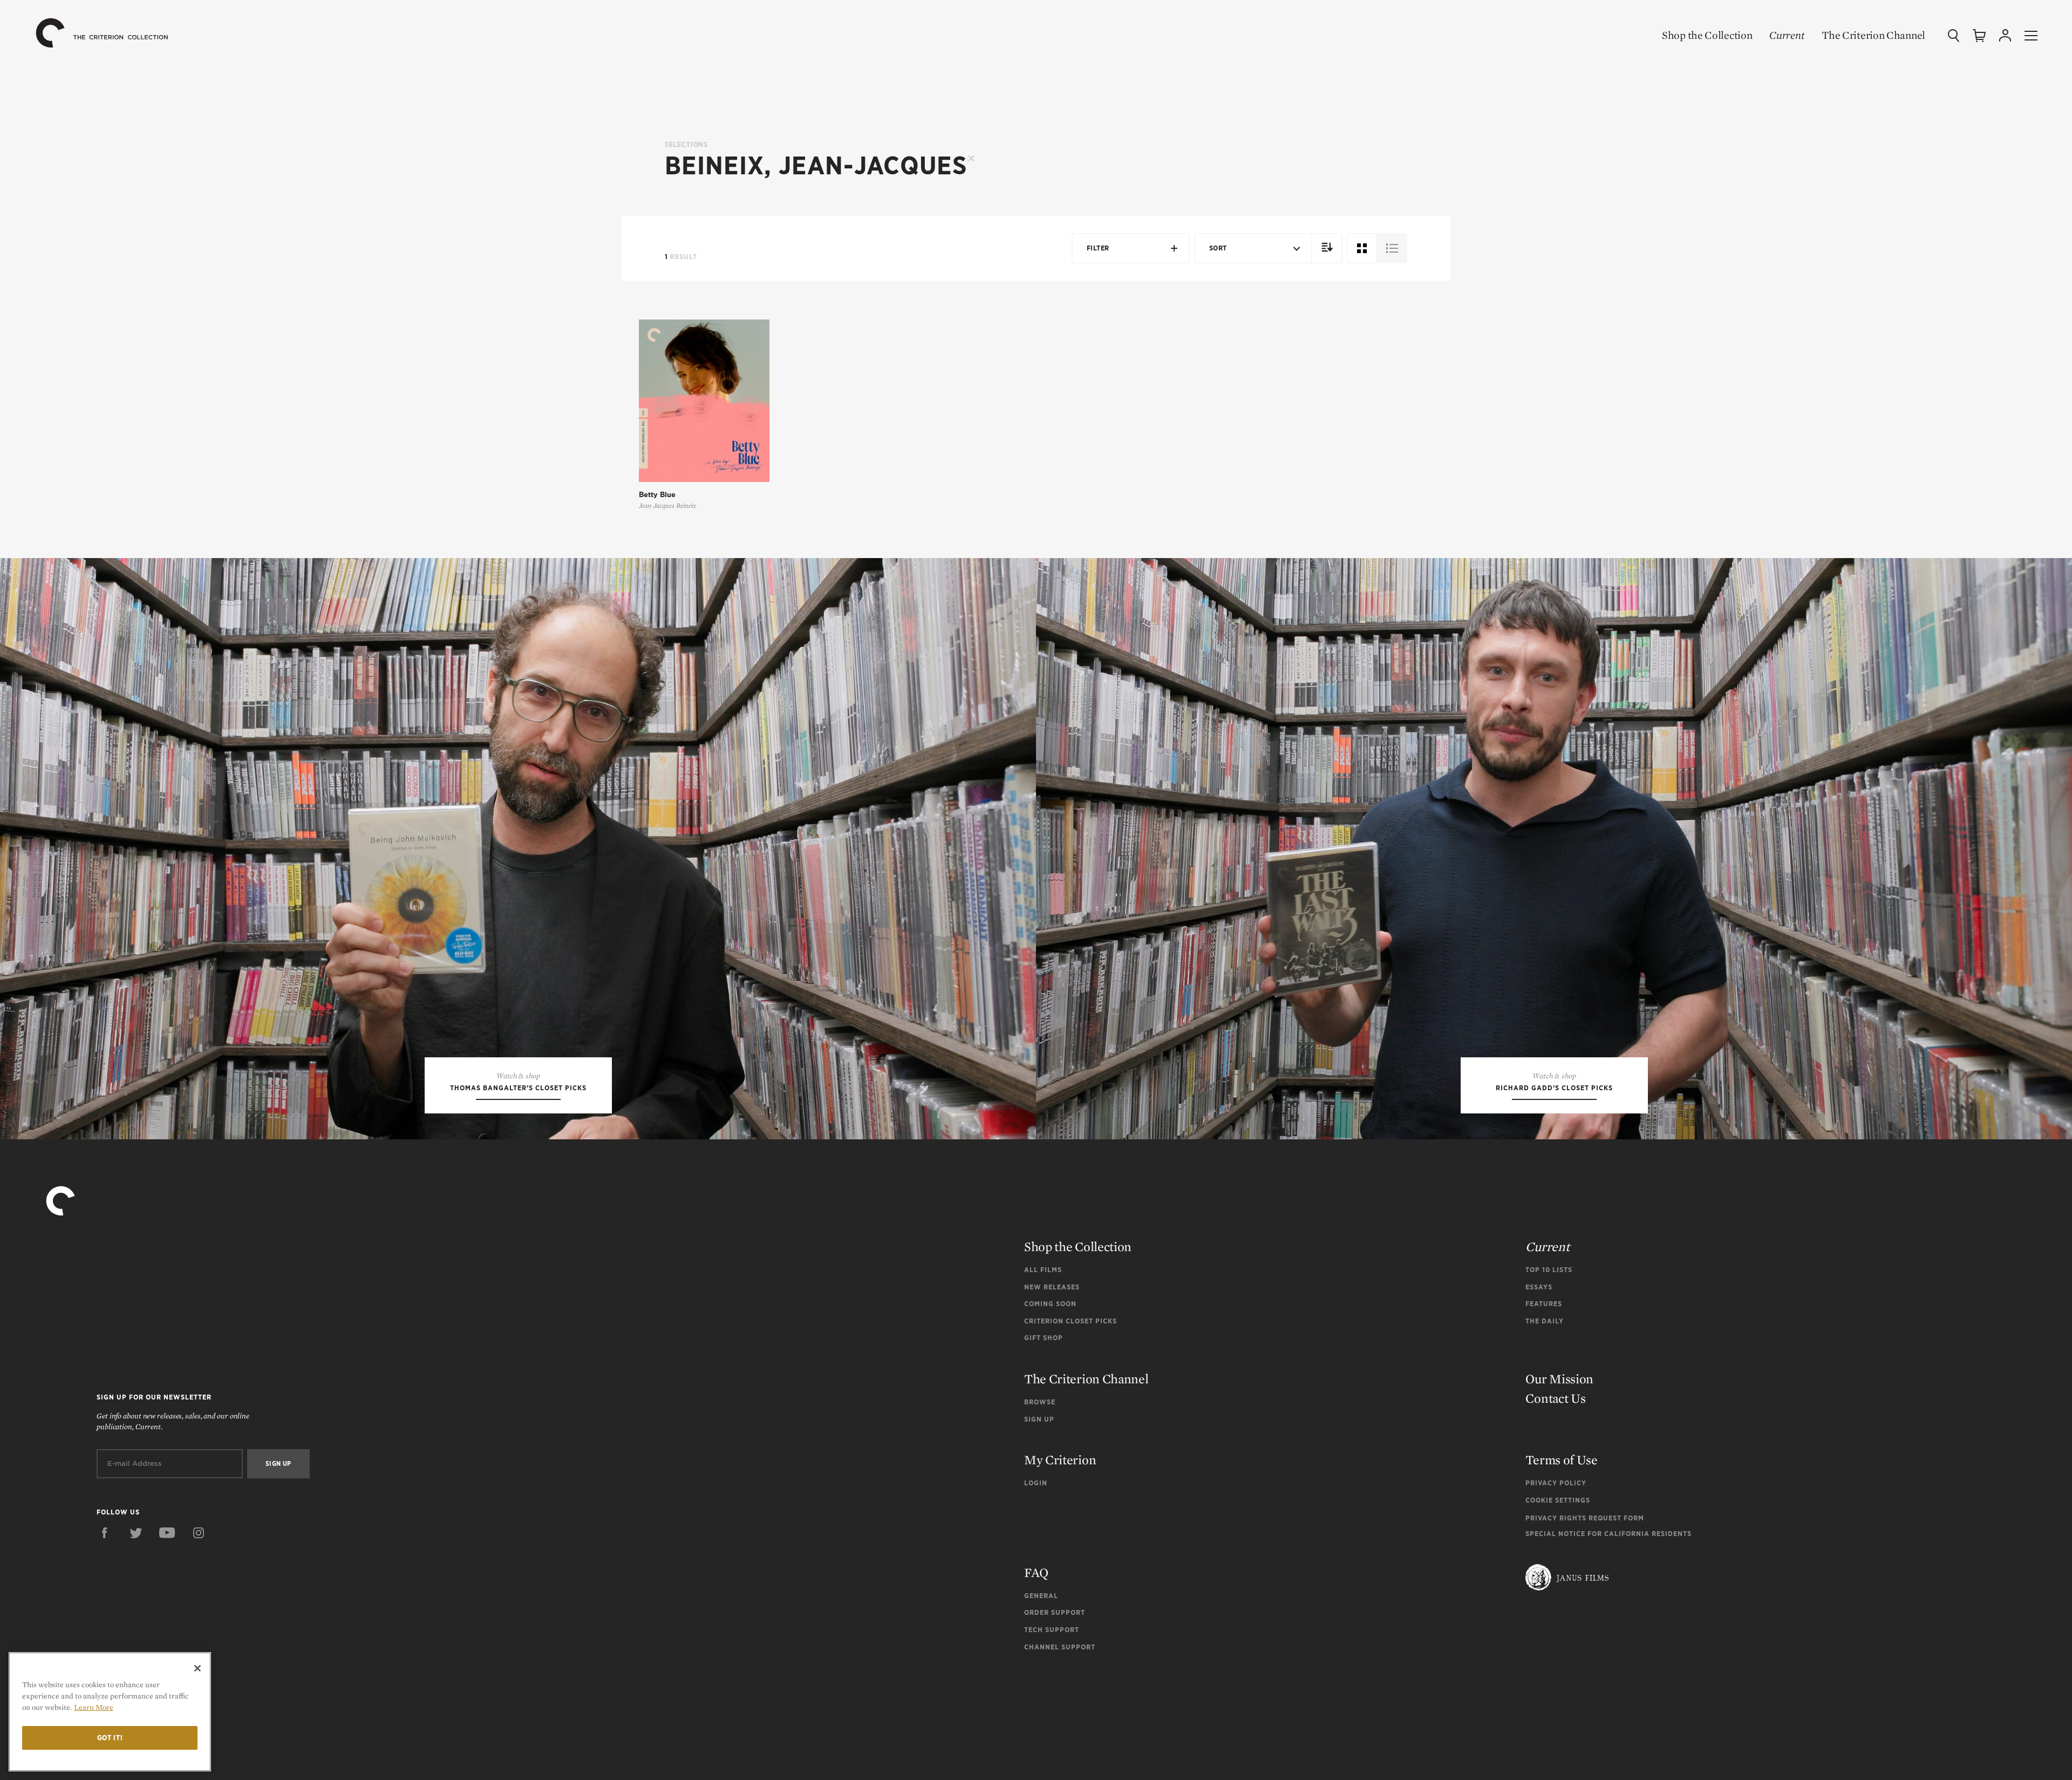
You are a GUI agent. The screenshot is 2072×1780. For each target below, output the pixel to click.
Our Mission (1559, 1379)
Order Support (1055, 1612)
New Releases (1052, 1287)
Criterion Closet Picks (1071, 1321)
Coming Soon (1050, 1304)
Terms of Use (1561, 1460)
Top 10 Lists (1549, 1270)
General (1041, 1596)
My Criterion (1060, 1460)
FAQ (1036, 1572)
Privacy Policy (1556, 1483)
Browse (1040, 1402)
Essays (1539, 1287)
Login (1036, 1483)
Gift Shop (1044, 1338)
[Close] (197, 1668)
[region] (110, 1712)
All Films (1043, 1270)
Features (1544, 1304)
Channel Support (1060, 1647)
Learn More (94, 1707)
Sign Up (1039, 1419)
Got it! (110, 1738)
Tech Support (1052, 1630)
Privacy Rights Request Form (1585, 1518)
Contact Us (1555, 1398)
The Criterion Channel (1873, 35)
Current (1787, 35)
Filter (1098, 248)
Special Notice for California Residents (1608, 1534)
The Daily (1545, 1321)
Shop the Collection (1707, 35)
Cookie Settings (1558, 1500)
